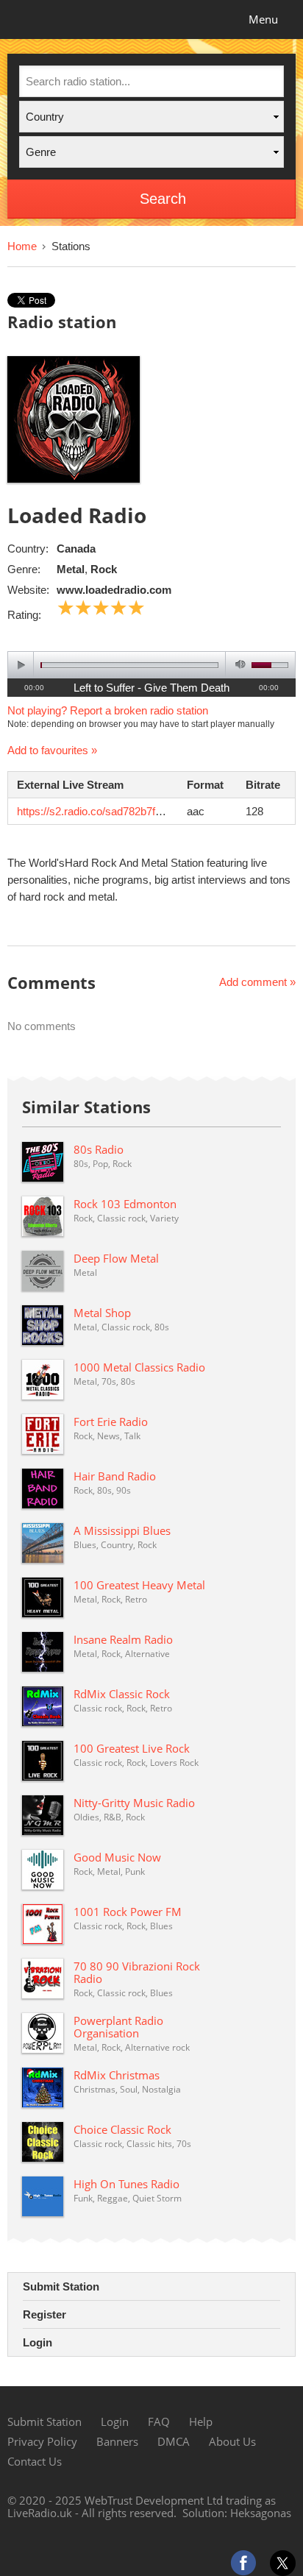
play (21, 665)
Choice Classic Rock (122, 2129)
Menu (263, 19)
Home (22, 246)
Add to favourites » (52, 750)
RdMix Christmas (117, 2075)
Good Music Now (117, 1857)
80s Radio (99, 1149)
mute (238, 665)
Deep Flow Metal (116, 1258)
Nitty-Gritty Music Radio (134, 1803)
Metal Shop (102, 1313)
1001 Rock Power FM (128, 1912)
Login (38, 2342)
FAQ (159, 2421)
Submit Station (61, 2286)
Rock (104, 569)
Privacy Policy (42, 2441)
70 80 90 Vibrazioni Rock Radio (137, 1972)
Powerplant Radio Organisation (118, 2027)
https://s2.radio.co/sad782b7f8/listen (103, 811)
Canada (76, 549)
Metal (71, 569)
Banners (117, 2441)
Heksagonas (261, 2513)
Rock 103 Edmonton (125, 1204)
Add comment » (257, 982)
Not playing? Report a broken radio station (108, 710)
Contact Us (35, 2461)
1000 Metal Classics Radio (139, 1367)
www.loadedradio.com (114, 590)
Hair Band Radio (115, 1476)
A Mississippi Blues (122, 1530)
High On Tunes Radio (126, 2184)
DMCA (174, 2441)
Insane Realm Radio (123, 1639)
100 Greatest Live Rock (132, 1748)
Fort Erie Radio (111, 1422)
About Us (232, 2441)
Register (44, 2314)
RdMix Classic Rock (122, 1694)
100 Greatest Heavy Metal (139, 1585)
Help (201, 2421)
